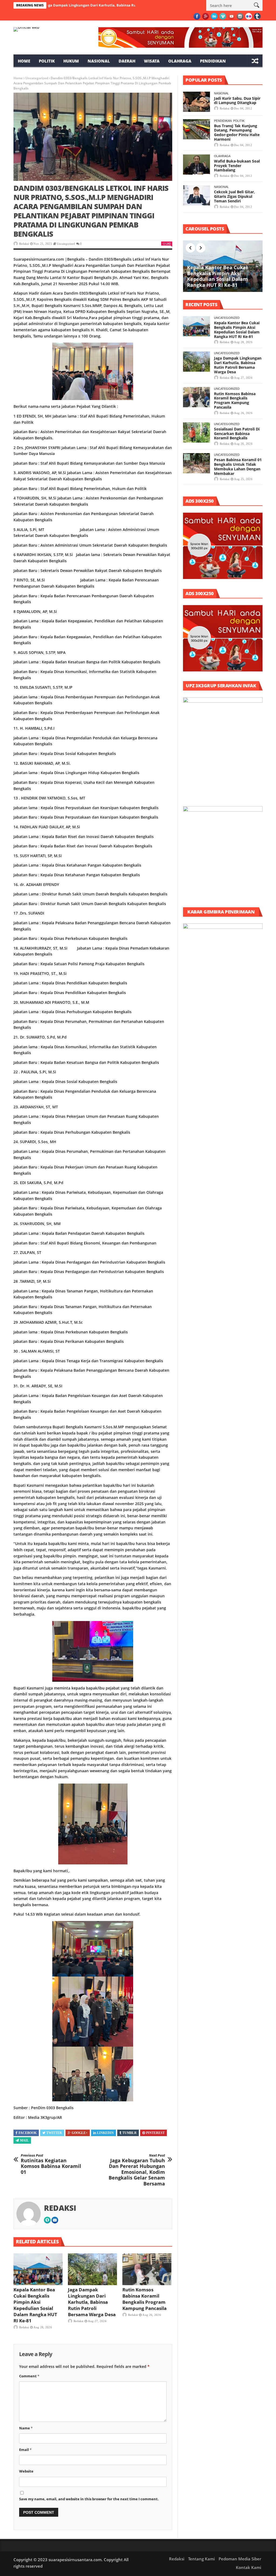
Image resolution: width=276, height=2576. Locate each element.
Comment (29, 2376)
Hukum (71, 61)
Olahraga (180, 61)
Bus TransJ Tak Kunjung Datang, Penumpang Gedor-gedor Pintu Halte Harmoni (237, 132)
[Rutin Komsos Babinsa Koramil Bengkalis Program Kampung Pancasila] (147, 2269)
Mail (24, 2140)
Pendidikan (213, 61)
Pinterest (155, 2133)
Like (168, 244)
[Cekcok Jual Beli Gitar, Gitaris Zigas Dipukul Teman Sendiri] (196, 195)
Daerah (127, 61)
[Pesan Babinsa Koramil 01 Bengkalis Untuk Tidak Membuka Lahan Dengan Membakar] (196, 463)
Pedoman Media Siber (240, 2559)
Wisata (152, 61)
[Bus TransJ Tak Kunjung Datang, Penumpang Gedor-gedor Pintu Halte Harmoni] (196, 129)
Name (26, 2428)
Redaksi (24, 244)
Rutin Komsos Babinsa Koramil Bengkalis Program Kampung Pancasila (144, 2299)
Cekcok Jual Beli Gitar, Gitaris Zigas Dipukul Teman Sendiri (234, 196)
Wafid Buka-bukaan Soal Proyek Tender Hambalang (237, 166)
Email (25, 2450)
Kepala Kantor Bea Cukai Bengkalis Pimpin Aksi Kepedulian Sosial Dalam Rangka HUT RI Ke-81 (35, 2305)
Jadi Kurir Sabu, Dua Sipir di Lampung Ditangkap (237, 101)
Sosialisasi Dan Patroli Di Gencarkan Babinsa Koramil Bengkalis (237, 434)
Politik (47, 61)
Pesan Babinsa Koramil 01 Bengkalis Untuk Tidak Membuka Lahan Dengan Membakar (238, 466)
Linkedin (105, 2133)
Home (24, 61)
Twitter (54, 2133)
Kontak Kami (249, 2567)
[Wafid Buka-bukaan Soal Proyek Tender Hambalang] (196, 165)
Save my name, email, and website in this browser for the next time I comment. (89, 2499)
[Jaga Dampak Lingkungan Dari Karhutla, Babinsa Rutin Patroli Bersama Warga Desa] (92, 2269)
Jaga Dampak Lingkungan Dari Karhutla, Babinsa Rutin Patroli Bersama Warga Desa (92, 2302)
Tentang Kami (201, 2559)
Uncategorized (37, 78)
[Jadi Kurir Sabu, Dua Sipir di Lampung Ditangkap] (196, 102)
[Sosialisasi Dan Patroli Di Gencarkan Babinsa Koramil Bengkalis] (196, 432)
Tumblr (130, 2133)
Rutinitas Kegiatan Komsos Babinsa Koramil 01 (51, 2164)
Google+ (80, 2133)
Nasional (99, 61)
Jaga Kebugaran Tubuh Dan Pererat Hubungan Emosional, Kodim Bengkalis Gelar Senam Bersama (137, 2170)
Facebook (28, 2133)
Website (26, 2471)
